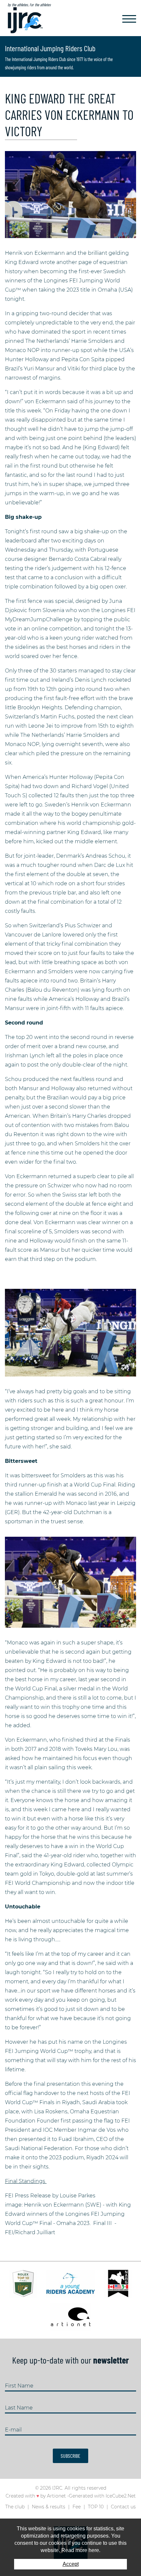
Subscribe (70, 2456)
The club (15, 2507)
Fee (77, 2507)
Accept (71, 2564)
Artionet (56, 2496)
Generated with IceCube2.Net (102, 2496)
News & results (49, 2507)
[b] (70, 194)
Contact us (123, 2507)
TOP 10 (96, 2507)
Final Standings (26, 2181)
